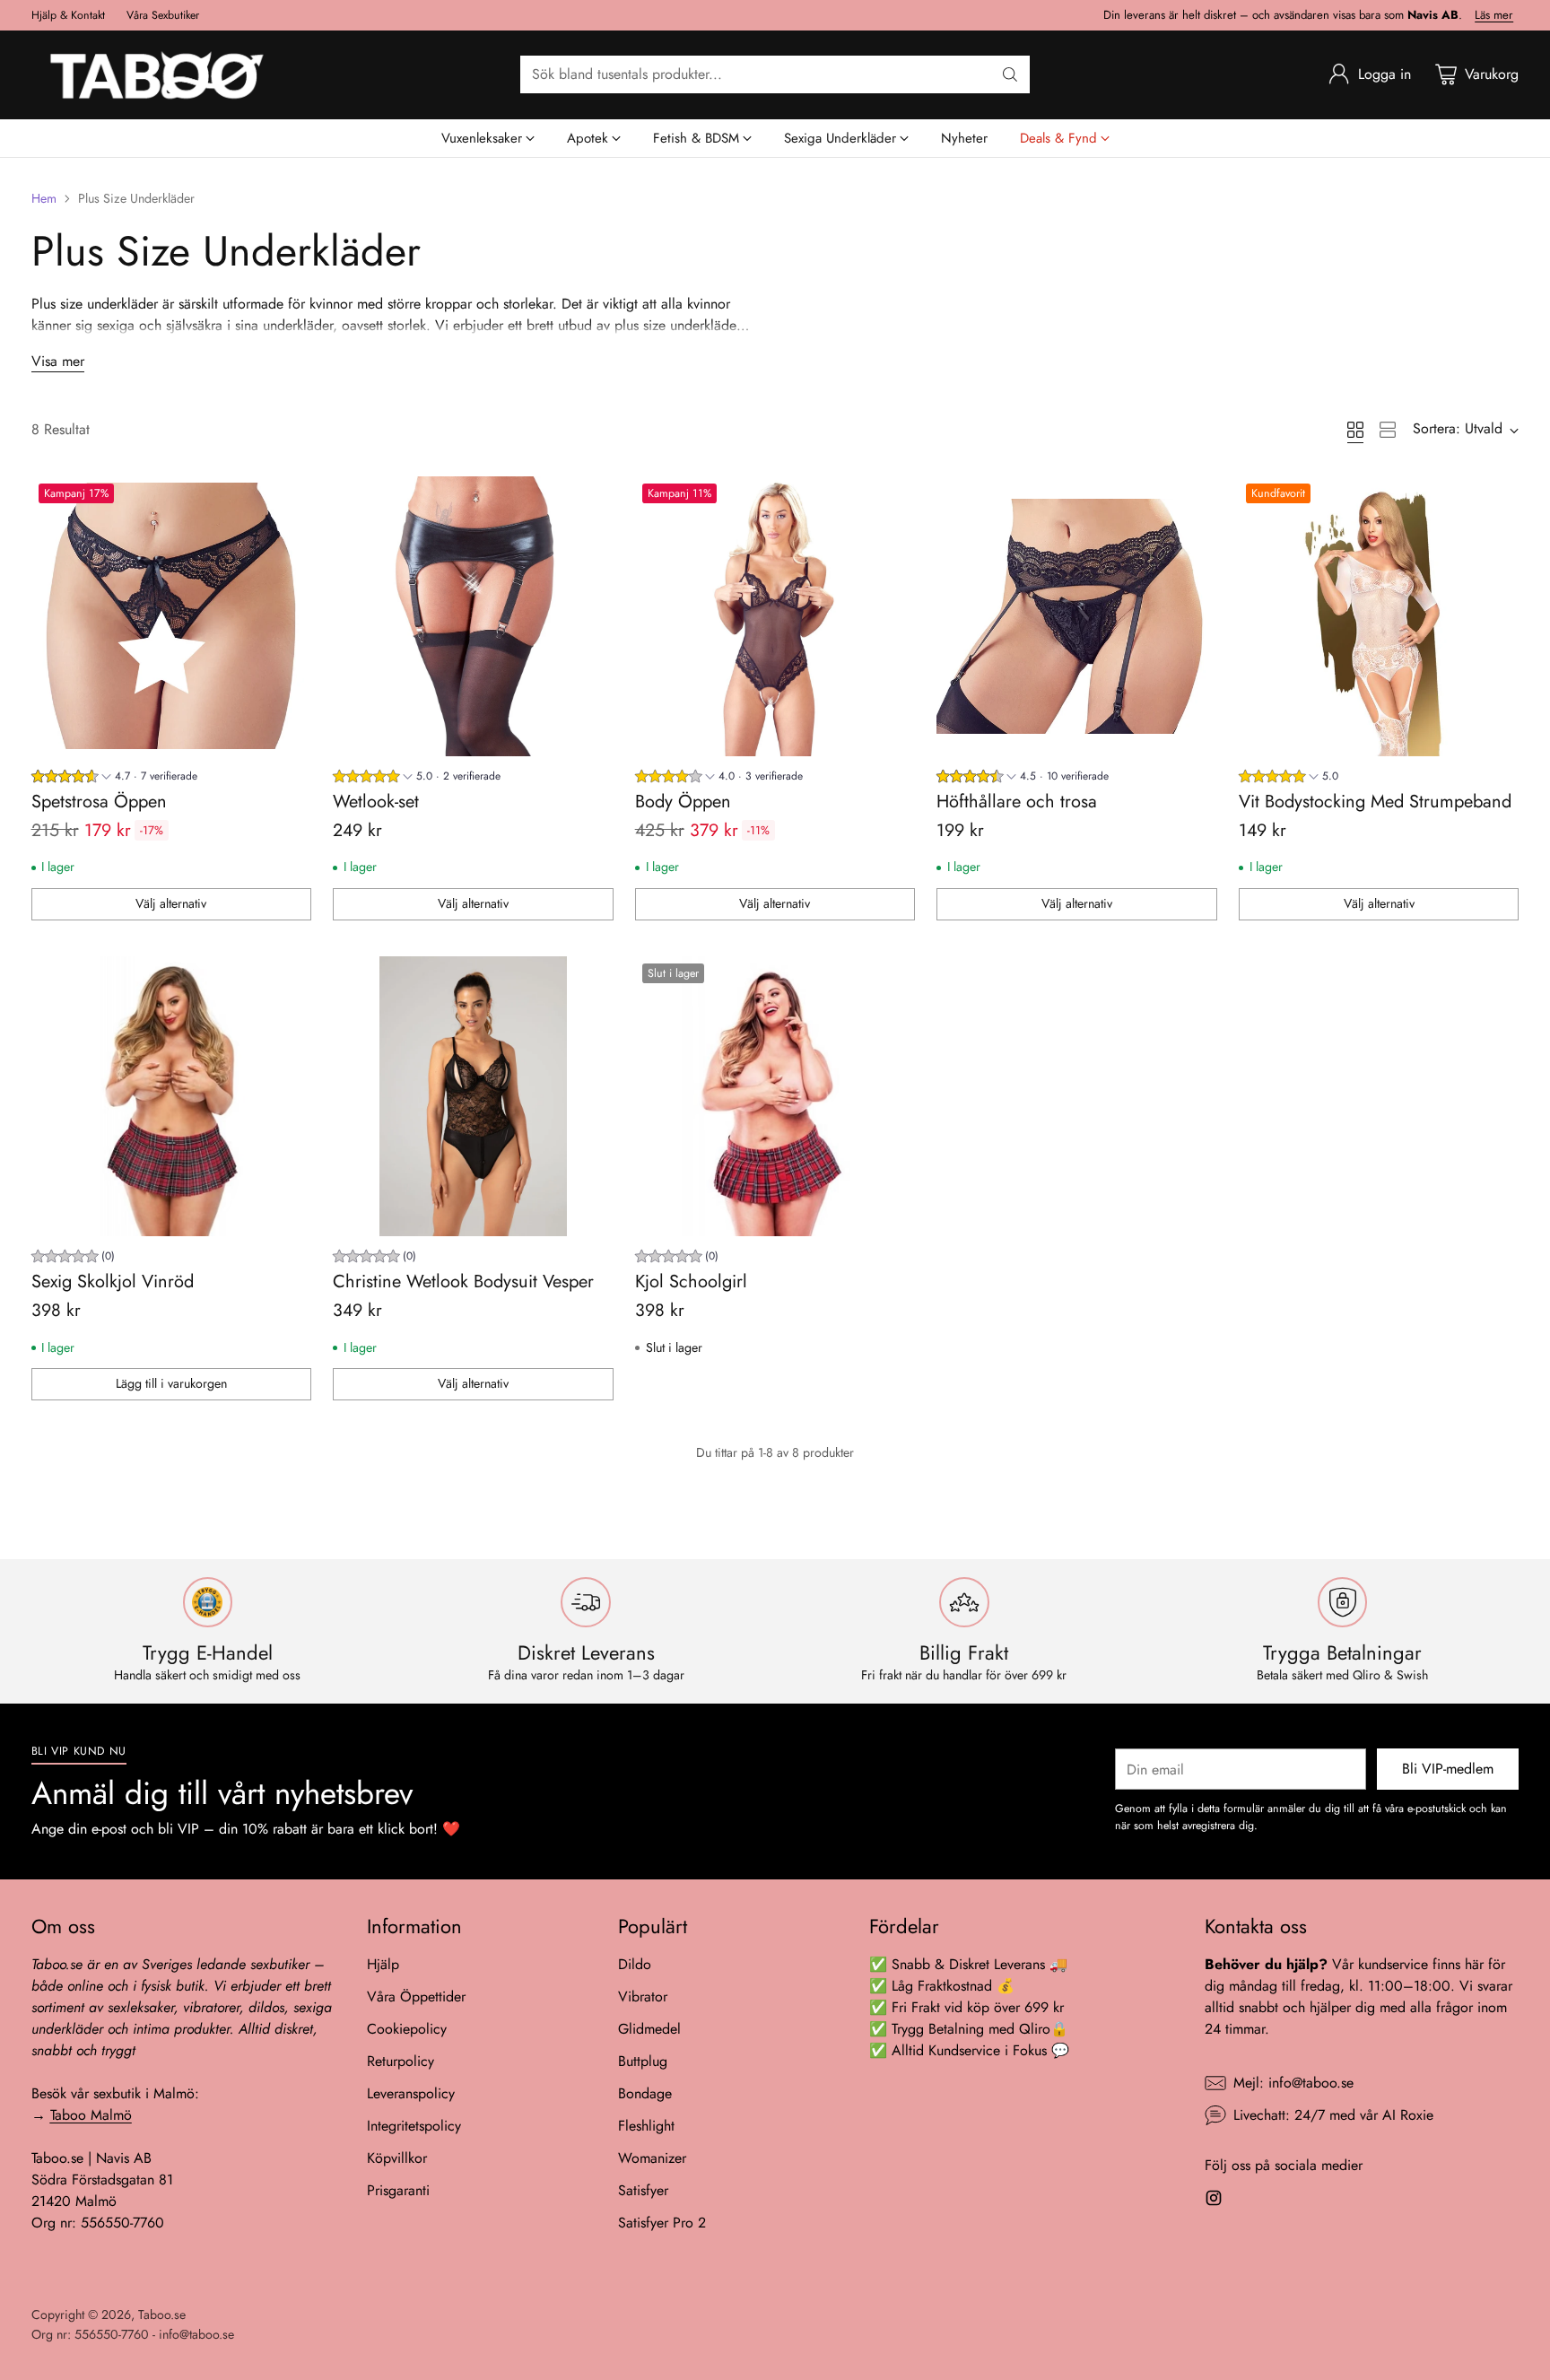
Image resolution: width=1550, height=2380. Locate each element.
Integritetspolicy (414, 2126)
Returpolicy (401, 2061)
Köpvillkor (397, 2158)
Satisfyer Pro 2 (662, 2223)
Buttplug (643, 2061)
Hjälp (383, 1964)
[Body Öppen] (775, 617)
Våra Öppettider (416, 1996)
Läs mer (1494, 15)
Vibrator (643, 1996)
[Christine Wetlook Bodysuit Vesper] (473, 1097)
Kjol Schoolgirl (691, 1282)
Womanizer (652, 2158)
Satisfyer (643, 2190)
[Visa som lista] (1388, 430)
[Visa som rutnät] (1355, 430)
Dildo (635, 1964)
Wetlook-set (376, 802)
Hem (44, 198)
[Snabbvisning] (288, 500)
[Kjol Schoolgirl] (775, 1097)
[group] (114, 778)
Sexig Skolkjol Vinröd (113, 1282)
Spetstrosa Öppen (99, 802)
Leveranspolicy (411, 2093)
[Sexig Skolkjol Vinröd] (172, 1097)
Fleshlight (646, 2126)
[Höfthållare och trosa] (1077, 617)
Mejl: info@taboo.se (1293, 2083)
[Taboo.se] (157, 75)
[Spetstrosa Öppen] (172, 617)
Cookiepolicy (407, 2029)
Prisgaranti (398, 2190)
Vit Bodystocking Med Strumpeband (1375, 802)
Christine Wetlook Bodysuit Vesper (463, 1282)
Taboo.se (162, 2315)
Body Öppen (683, 802)
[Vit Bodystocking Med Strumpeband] (1379, 617)
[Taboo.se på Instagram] (1214, 2201)
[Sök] (1010, 74)
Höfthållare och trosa (1017, 802)
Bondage (645, 2093)
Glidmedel (649, 2029)
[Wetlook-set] (473, 617)
